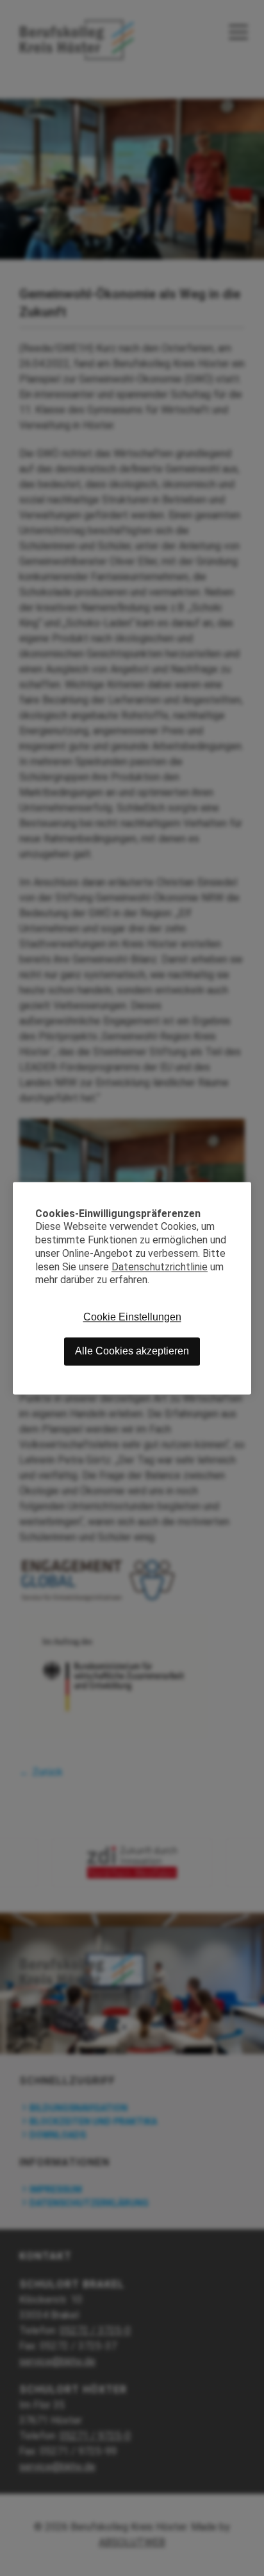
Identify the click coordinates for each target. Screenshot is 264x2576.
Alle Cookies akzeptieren (132, 1352)
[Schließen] (242, 1191)
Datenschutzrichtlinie (160, 1267)
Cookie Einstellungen (132, 1318)
